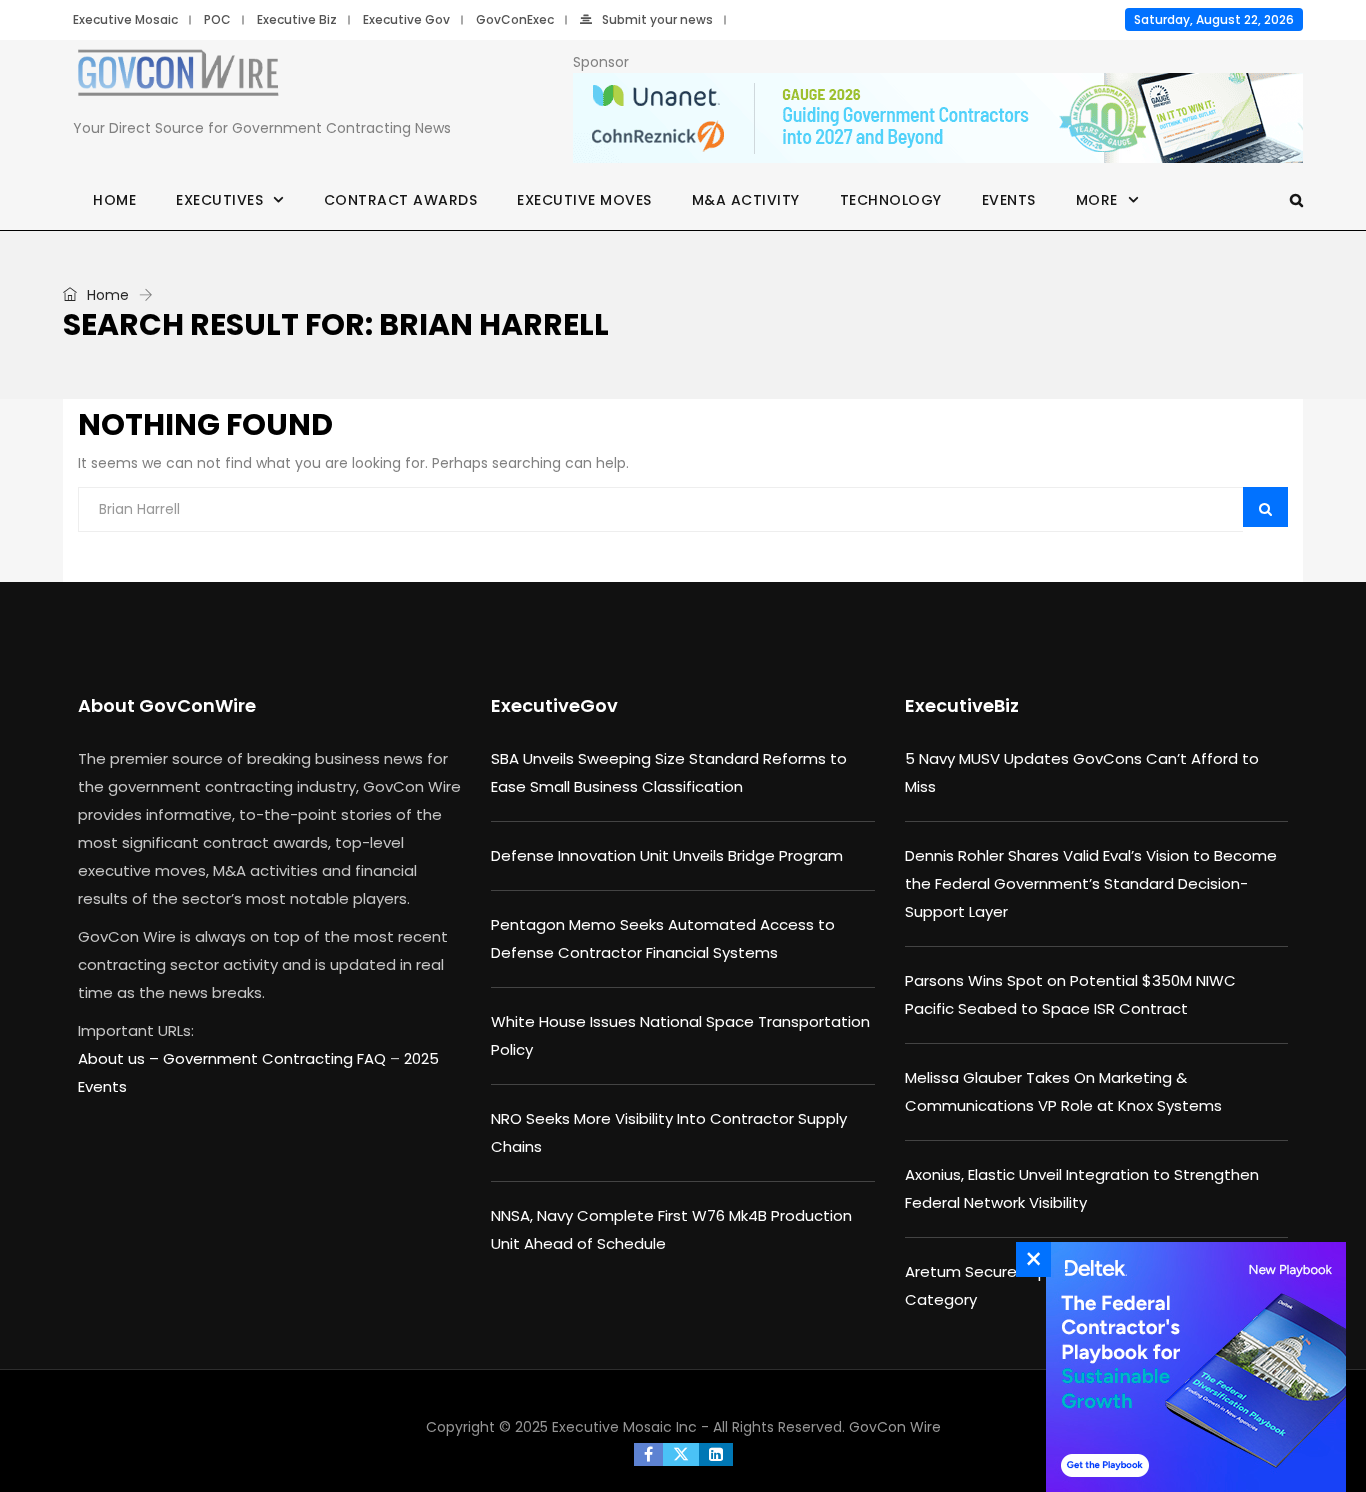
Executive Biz (297, 19)
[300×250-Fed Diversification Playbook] (1191, 1367)
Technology (891, 200)
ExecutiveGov (554, 705)
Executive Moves (584, 200)
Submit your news (657, 19)
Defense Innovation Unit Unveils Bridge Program (667, 855)
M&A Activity (746, 200)
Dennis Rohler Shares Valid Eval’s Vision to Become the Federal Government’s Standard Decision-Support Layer (1091, 883)
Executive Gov (406, 19)
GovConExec (515, 19)
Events (1009, 200)
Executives (219, 200)
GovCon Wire (895, 1427)
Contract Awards (401, 200)
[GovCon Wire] (178, 77)
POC (217, 19)
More (1097, 200)
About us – (120, 1058)
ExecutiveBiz (962, 705)
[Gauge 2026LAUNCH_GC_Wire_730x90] (938, 119)
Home (114, 200)
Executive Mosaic (125, 19)
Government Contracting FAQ (276, 1058)
